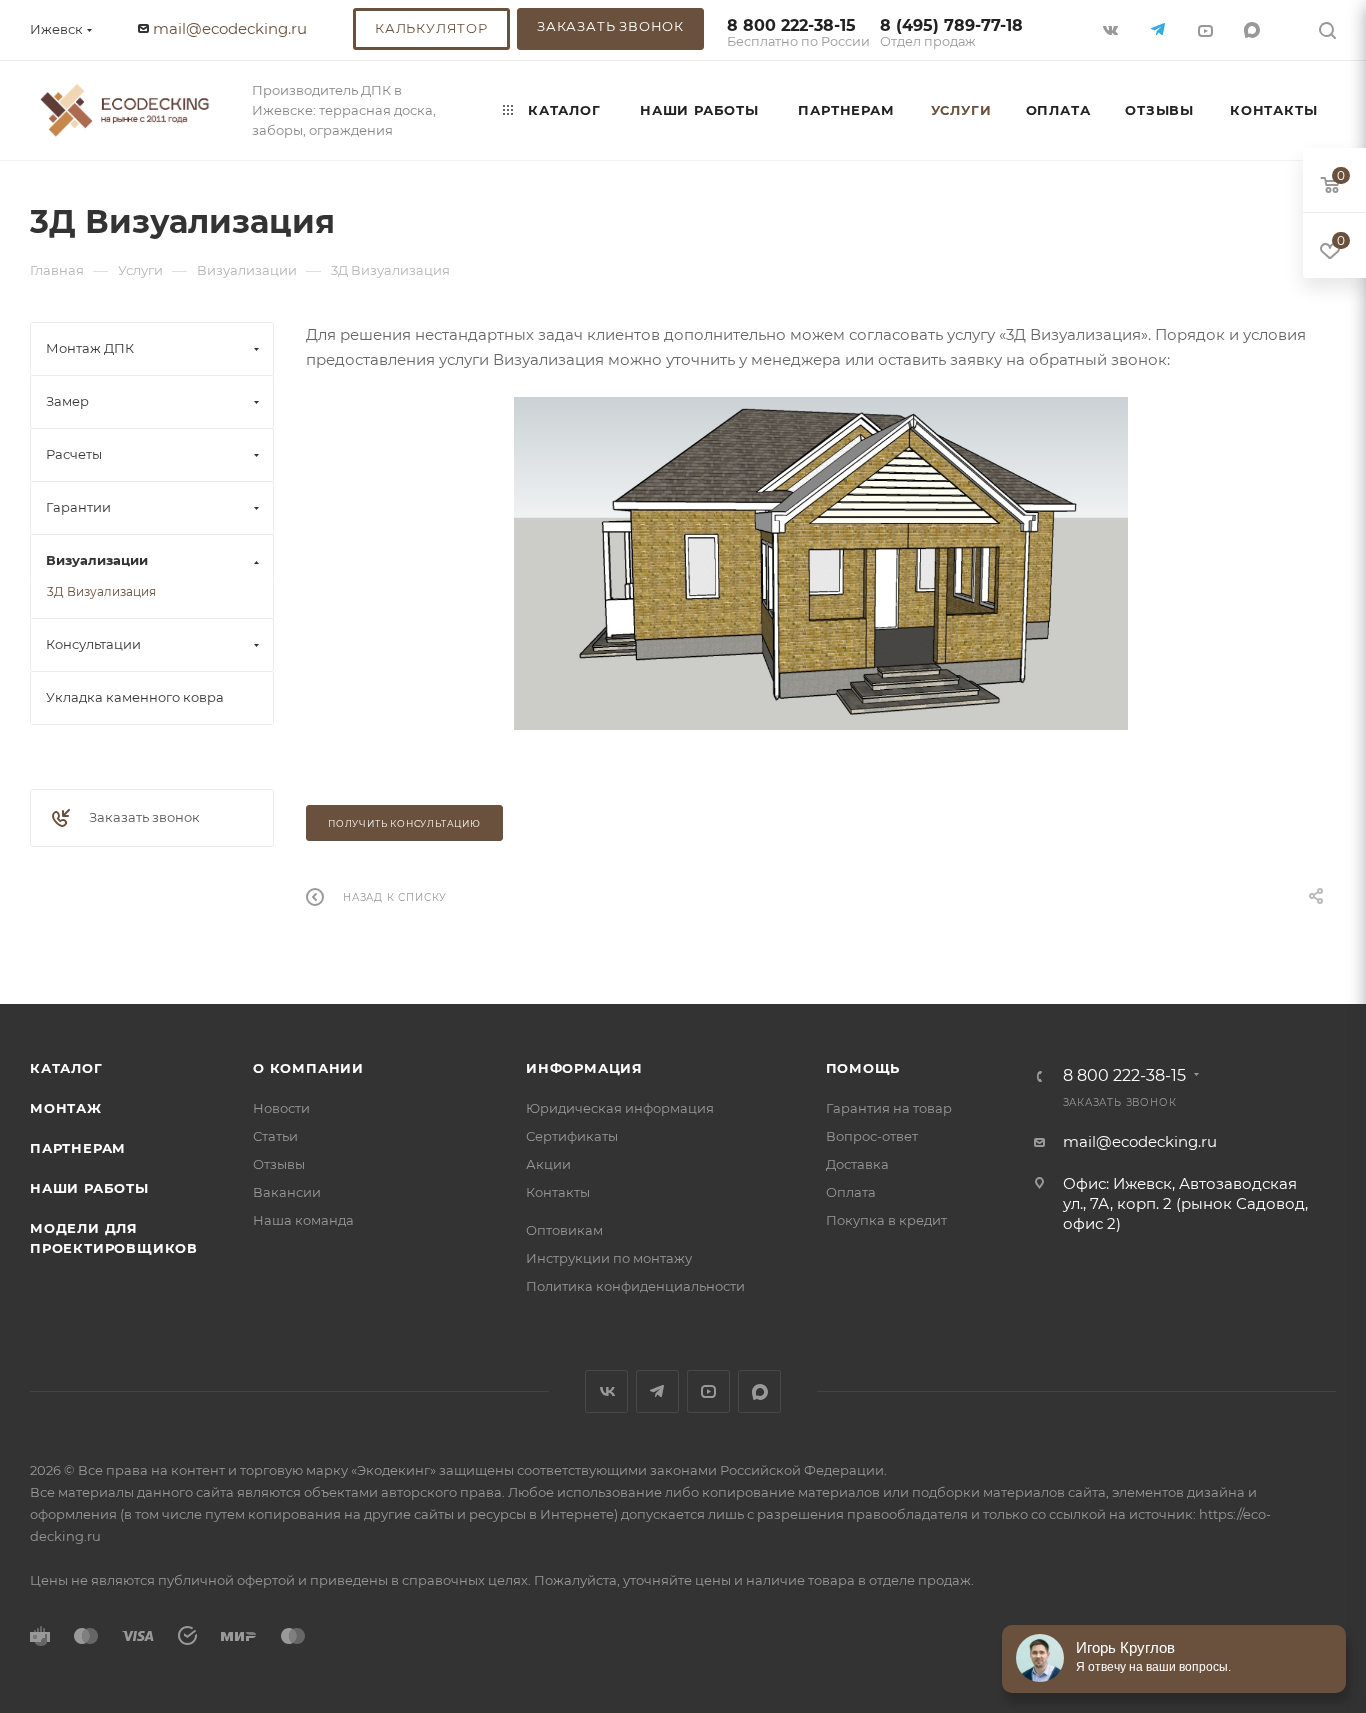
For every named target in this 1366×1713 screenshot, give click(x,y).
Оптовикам (564, 1230)
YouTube (708, 1391)
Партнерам (78, 1148)
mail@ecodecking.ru (230, 28)
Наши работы (89, 1188)
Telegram (657, 1391)
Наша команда (303, 1220)
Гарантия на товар (889, 1108)
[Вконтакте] (1112, 29)
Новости (281, 1108)
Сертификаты (572, 1136)
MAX (1253, 29)
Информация (584, 1068)
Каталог (66, 1068)
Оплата (851, 1192)
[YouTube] (1206, 29)
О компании (308, 1068)
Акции (548, 1164)
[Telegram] (1159, 29)
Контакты (558, 1192)
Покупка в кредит (886, 1220)
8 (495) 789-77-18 (951, 33)
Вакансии (287, 1192)
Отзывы (279, 1164)
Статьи (275, 1136)
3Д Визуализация (101, 591)
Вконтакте (606, 1391)
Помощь (863, 1068)
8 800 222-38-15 (798, 33)
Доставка (857, 1164)
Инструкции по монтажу (609, 1258)
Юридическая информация (620, 1108)
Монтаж (66, 1108)
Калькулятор (431, 28)
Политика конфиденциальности (635, 1286)
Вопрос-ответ (872, 1136)
